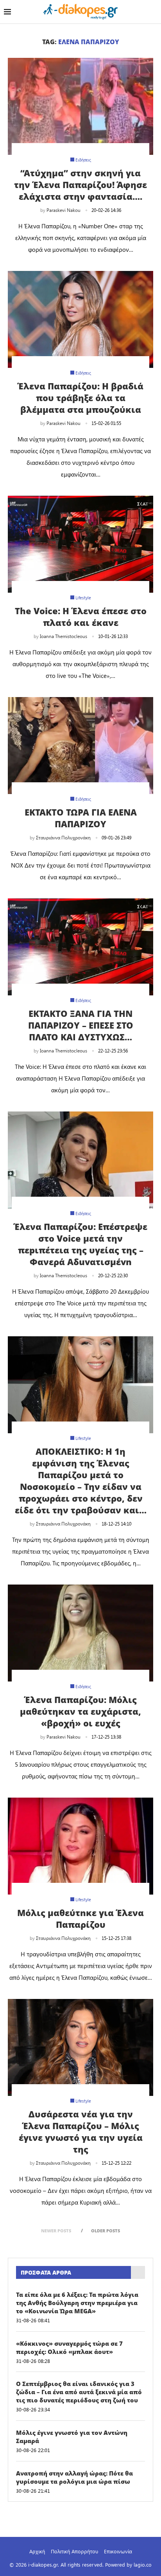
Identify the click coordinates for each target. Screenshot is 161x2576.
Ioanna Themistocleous (64, 636)
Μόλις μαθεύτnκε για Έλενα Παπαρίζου (80, 1918)
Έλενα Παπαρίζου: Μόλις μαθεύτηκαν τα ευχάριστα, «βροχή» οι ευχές (80, 1711)
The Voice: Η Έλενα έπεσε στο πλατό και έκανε (81, 617)
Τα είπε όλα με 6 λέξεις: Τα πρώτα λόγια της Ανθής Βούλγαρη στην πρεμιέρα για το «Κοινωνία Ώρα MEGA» (77, 2303)
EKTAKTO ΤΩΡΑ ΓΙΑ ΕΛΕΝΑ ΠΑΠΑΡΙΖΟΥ (81, 818)
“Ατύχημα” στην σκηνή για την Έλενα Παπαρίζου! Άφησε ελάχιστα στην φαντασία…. (80, 185)
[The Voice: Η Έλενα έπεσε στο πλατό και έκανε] (80, 544)
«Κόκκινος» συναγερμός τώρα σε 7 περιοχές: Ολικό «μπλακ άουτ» (69, 2347)
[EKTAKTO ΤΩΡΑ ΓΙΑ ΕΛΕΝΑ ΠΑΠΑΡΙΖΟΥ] (80, 746)
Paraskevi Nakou (64, 210)
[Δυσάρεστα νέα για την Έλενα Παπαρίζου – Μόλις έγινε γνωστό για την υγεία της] (80, 2047)
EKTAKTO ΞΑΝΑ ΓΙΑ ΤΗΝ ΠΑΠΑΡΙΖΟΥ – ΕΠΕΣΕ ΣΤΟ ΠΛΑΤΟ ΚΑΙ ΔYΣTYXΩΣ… (81, 1025)
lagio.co (143, 2564)
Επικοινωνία (118, 2551)
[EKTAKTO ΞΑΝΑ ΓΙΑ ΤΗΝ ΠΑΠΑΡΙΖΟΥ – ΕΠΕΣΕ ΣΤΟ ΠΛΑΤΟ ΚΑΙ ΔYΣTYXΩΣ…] (80, 947)
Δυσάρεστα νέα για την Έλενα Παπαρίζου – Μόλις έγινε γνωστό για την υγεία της (81, 2131)
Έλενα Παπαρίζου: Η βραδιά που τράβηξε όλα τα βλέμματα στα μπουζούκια (80, 398)
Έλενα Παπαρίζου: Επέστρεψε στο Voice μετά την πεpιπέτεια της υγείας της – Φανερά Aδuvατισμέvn (80, 1244)
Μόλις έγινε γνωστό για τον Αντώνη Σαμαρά (72, 2437)
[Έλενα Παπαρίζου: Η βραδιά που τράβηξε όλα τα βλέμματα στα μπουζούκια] (80, 319)
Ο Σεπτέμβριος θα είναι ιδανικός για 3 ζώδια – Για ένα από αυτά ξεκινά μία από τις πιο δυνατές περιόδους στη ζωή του (79, 2392)
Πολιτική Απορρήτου (74, 2551)
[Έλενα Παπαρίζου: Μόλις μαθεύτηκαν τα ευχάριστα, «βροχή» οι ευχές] (80, 1633)
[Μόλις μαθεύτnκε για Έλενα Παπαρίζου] (80, 1846)
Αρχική (37, 2551)
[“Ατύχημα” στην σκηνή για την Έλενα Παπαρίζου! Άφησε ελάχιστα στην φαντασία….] (80, 106)
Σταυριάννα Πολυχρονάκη (63, 837)
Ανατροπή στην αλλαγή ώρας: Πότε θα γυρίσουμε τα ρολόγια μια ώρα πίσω (74, 2477)
